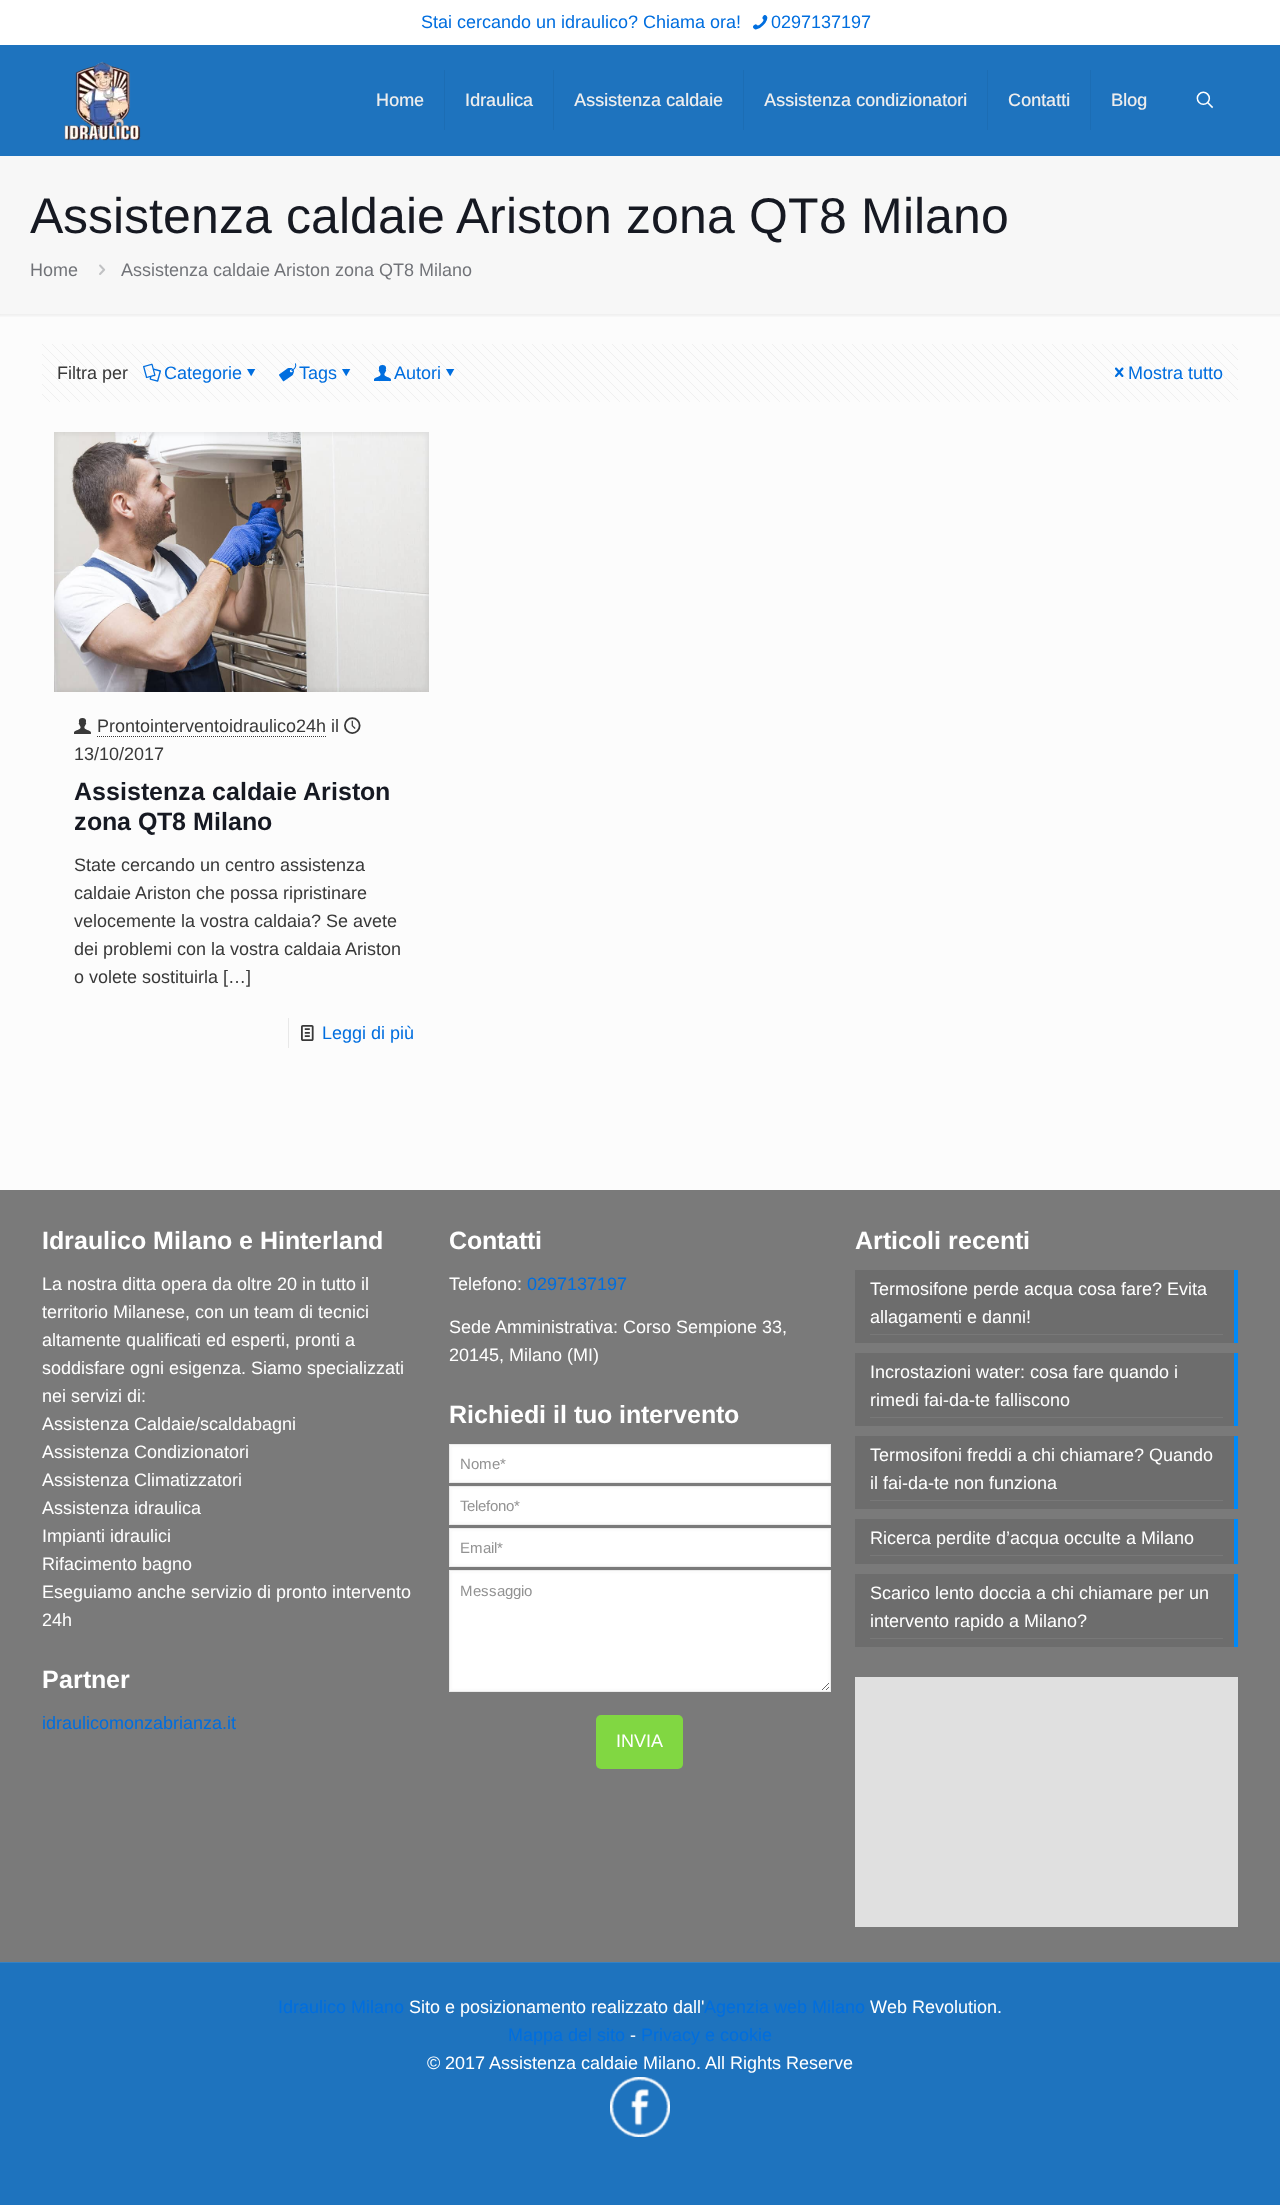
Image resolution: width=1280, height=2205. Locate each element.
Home (54, 270)
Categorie (203, 373)
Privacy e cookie (706, 2035)
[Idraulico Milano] (102, 100)
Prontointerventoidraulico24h (211, 726)
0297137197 (821, 22)
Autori (417, 373)
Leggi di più (368, 1033)
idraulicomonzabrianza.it (139, 1723)
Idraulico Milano (341, 2007)
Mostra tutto (1175, 373)
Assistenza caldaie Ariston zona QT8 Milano (296, 270)
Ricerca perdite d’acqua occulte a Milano (1032, 1538)
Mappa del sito (566, 2035)
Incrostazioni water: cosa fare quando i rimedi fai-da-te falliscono (1024, 1386)
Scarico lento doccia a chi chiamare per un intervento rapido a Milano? (1039, 1607)
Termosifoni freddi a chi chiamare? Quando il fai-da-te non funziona (1041, 1469)
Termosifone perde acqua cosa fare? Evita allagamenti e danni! (1038, 1303)
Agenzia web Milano (784, 2007)
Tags (318, 373)
